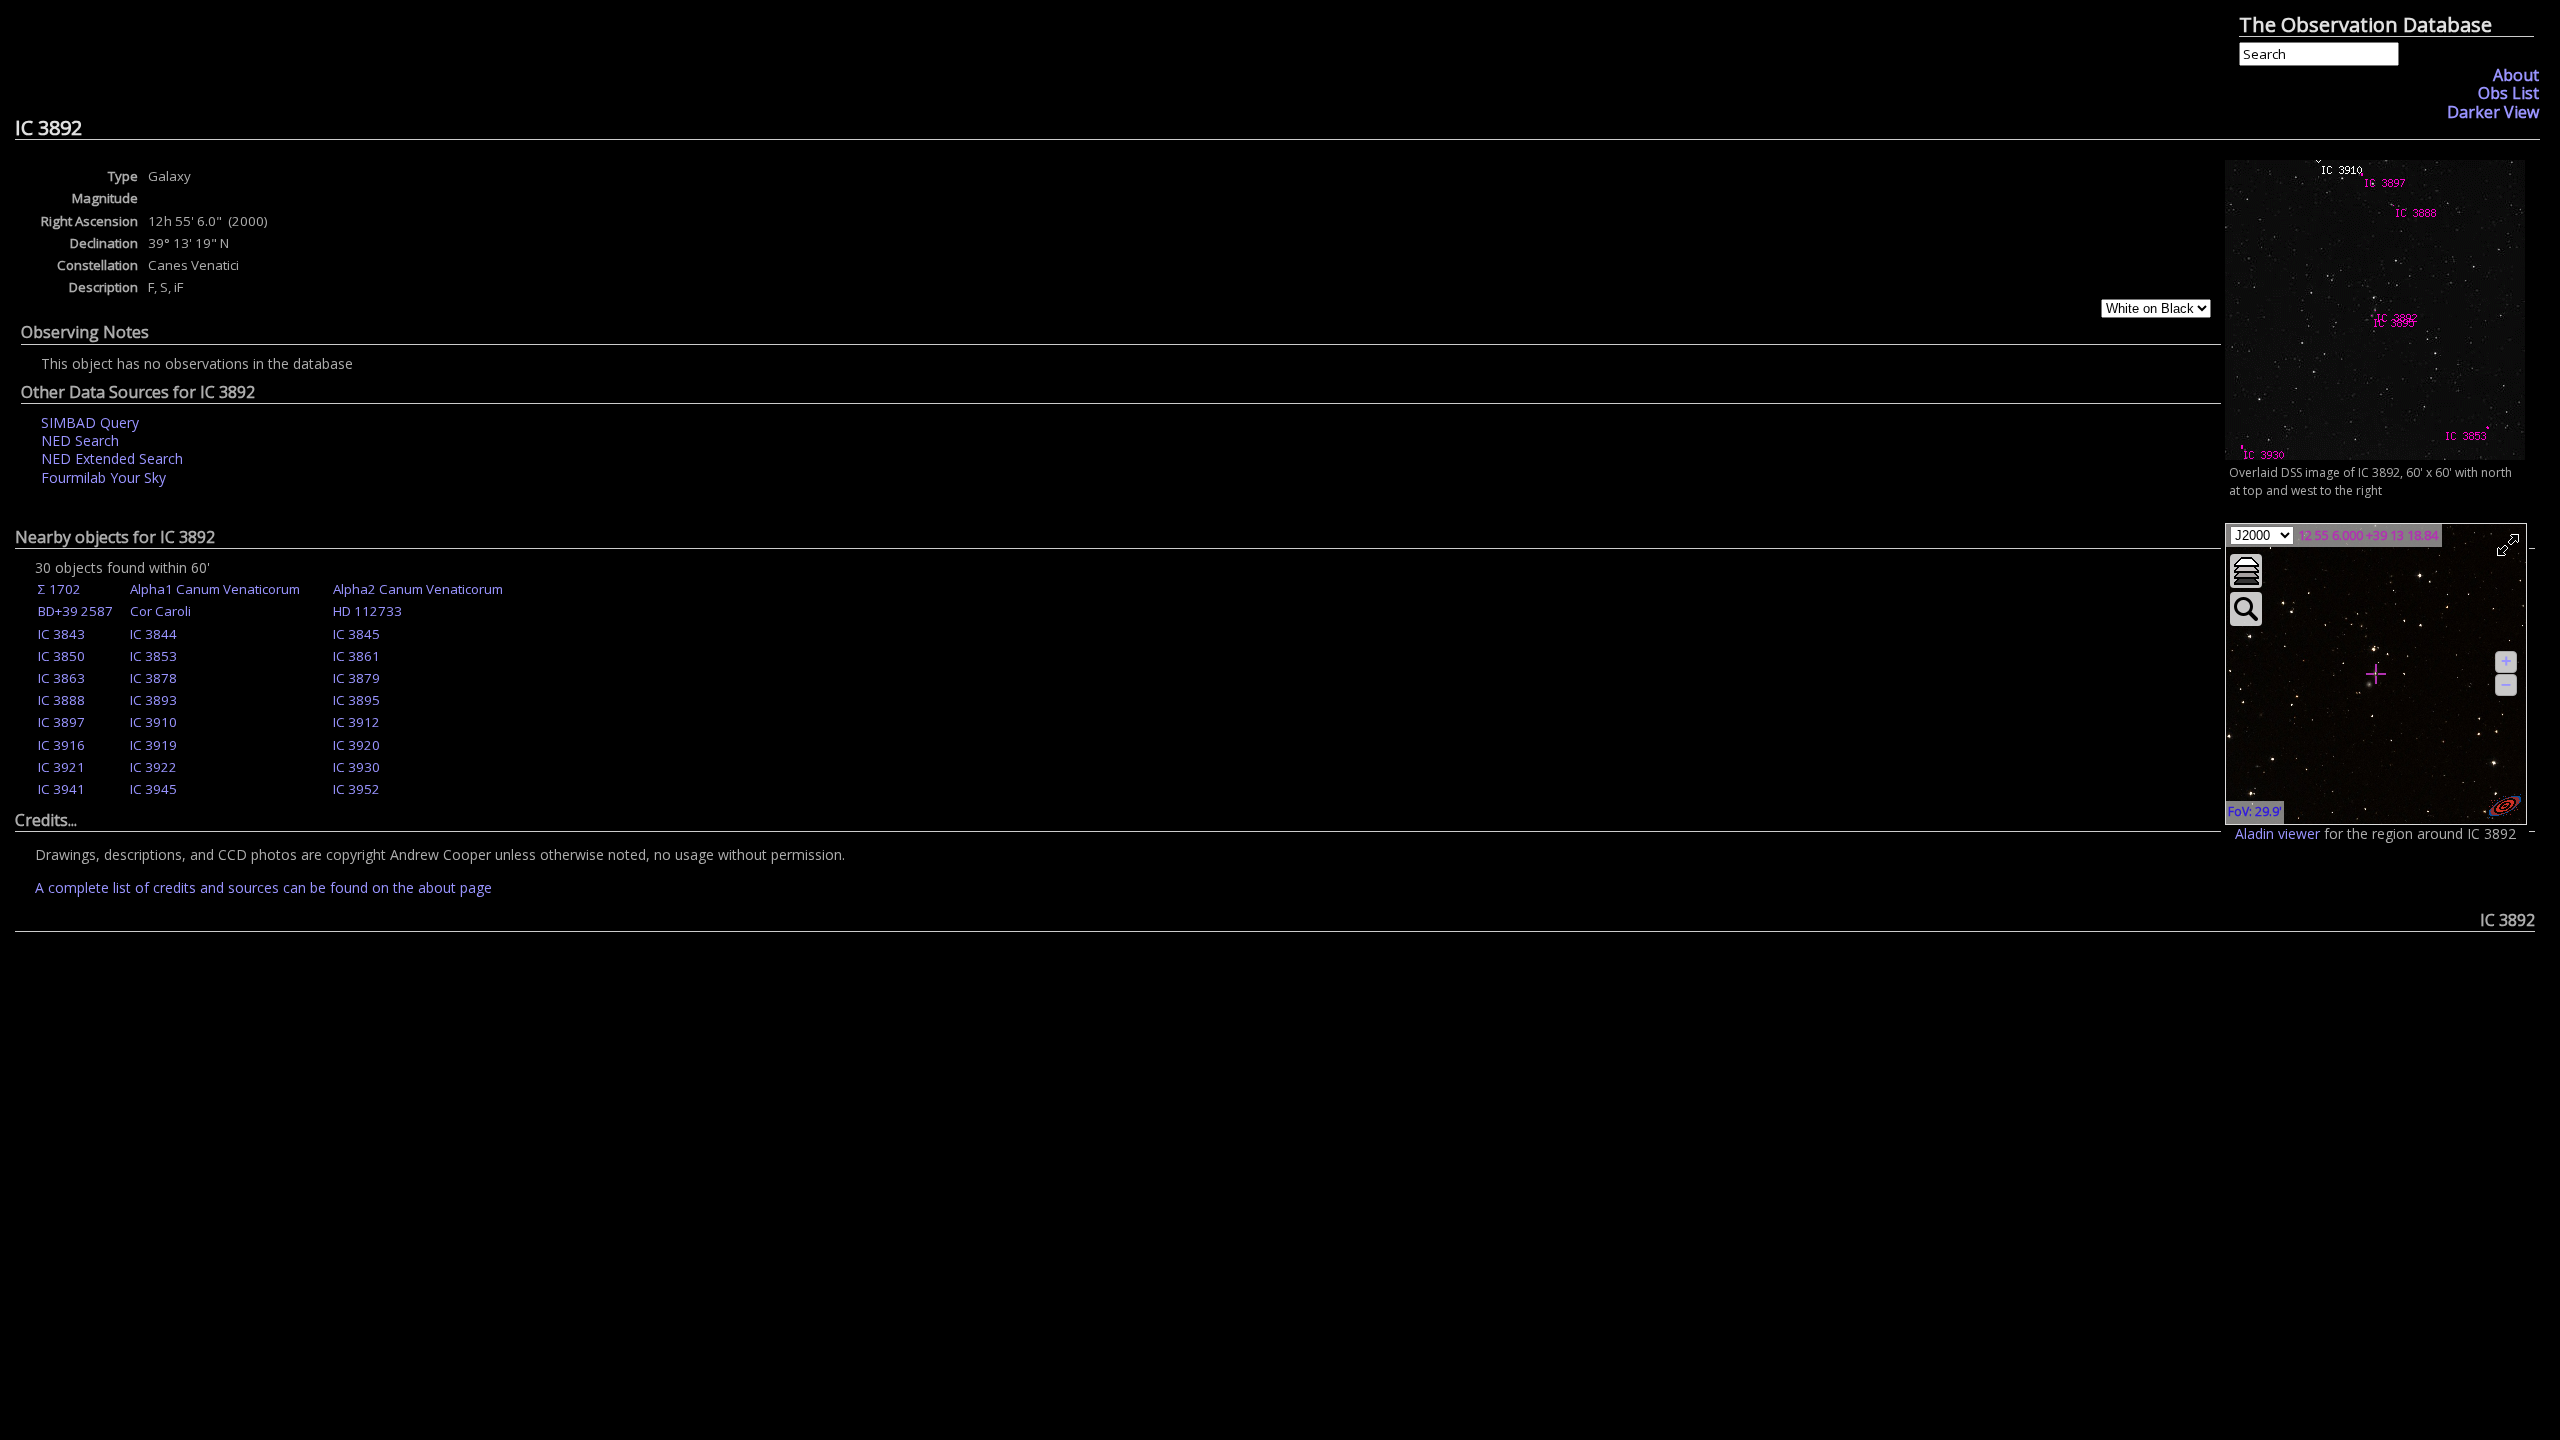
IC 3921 (61, 767)
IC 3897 (61, 722)
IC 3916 (61, 745)
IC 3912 (356, 722)
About (2516, 75)
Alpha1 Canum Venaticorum (215, 589)
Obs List (2508, 93)
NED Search (80, 440)
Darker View (2493, 112)
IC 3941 (61, 789)
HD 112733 (367, 611)
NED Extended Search (112, 458)
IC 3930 (356, 767)
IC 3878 (153, 678)
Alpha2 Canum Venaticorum (418, 589)
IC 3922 (153, 767)
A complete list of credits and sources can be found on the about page (263, 887)
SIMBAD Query (90, 422)
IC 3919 (153, 745)
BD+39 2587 (75, 611)
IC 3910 (153, 722)
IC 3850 (61, 656)
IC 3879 (356, 678)
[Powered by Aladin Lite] (2505, 806)
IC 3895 (356, 700)
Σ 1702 (59, 589)
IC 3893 (153, 700)
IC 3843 (61, 634)
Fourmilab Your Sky (103, 477)
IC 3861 (356, 656)
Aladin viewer (2277, 833)
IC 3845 (356, 634)
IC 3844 (153, 634)
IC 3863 (61, 678)
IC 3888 (61, 700)
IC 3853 (153, 656)
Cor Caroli (160, 611)
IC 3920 (356, 745)
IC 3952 (356, 789)
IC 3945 (153, 789)
